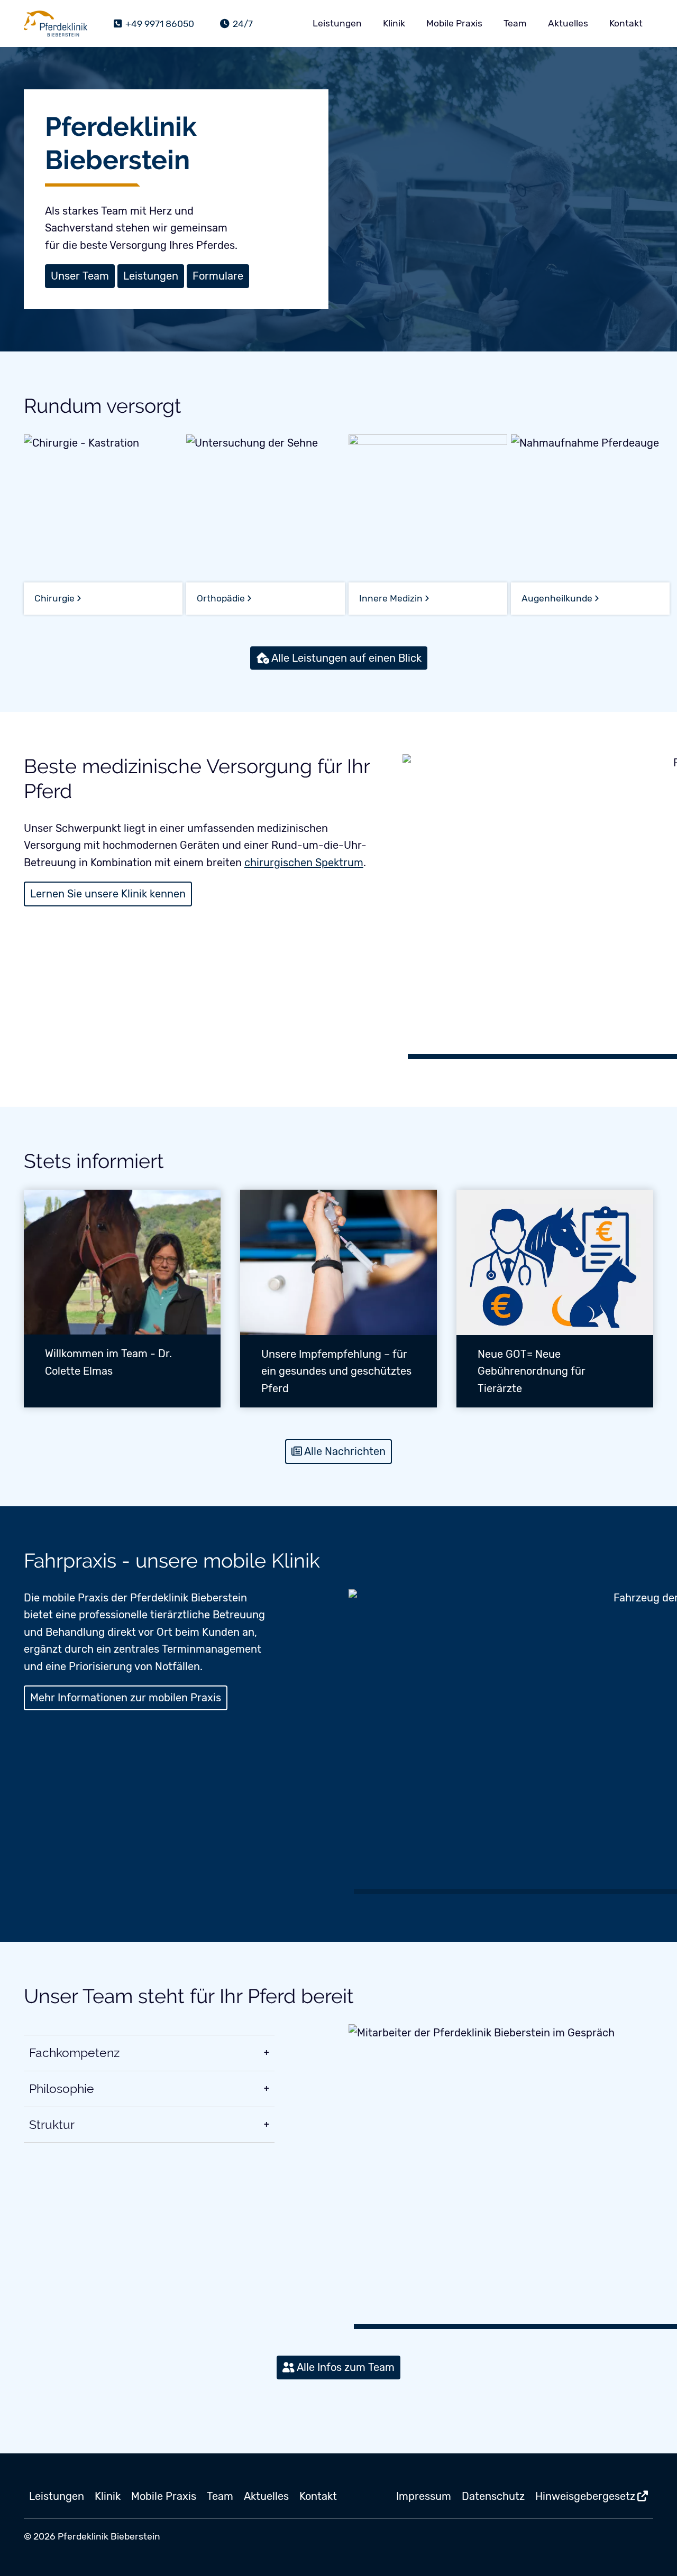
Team (515, 23)
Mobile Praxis (454, 23)
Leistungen (337, 23)
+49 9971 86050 (159, 24)
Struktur (52, 2125)
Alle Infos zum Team (346, 2367)
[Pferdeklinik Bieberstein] (56, 24)
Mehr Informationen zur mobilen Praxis (126, 1698)
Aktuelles (568, 23)
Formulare (218, 276)
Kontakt (626, 23)
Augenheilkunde (557, 598)
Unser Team (80, 276)
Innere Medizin (391, 598)
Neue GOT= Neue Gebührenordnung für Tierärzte (532, 1371)
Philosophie (62, 2089)
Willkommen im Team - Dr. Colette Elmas (108, 1362)
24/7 (242, 24)
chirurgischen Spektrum (304, 863)
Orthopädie (221, 598)
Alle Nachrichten (345, 1451)
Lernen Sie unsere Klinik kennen (108, 894)
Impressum (424, 2496)
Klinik (394, 23)
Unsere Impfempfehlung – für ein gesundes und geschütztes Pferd (336, 1371)
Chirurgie (54, 598)
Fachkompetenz (74, 2053)
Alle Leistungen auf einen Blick (346, 658)
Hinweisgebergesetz (585, 2496)
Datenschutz (493, 2496)
